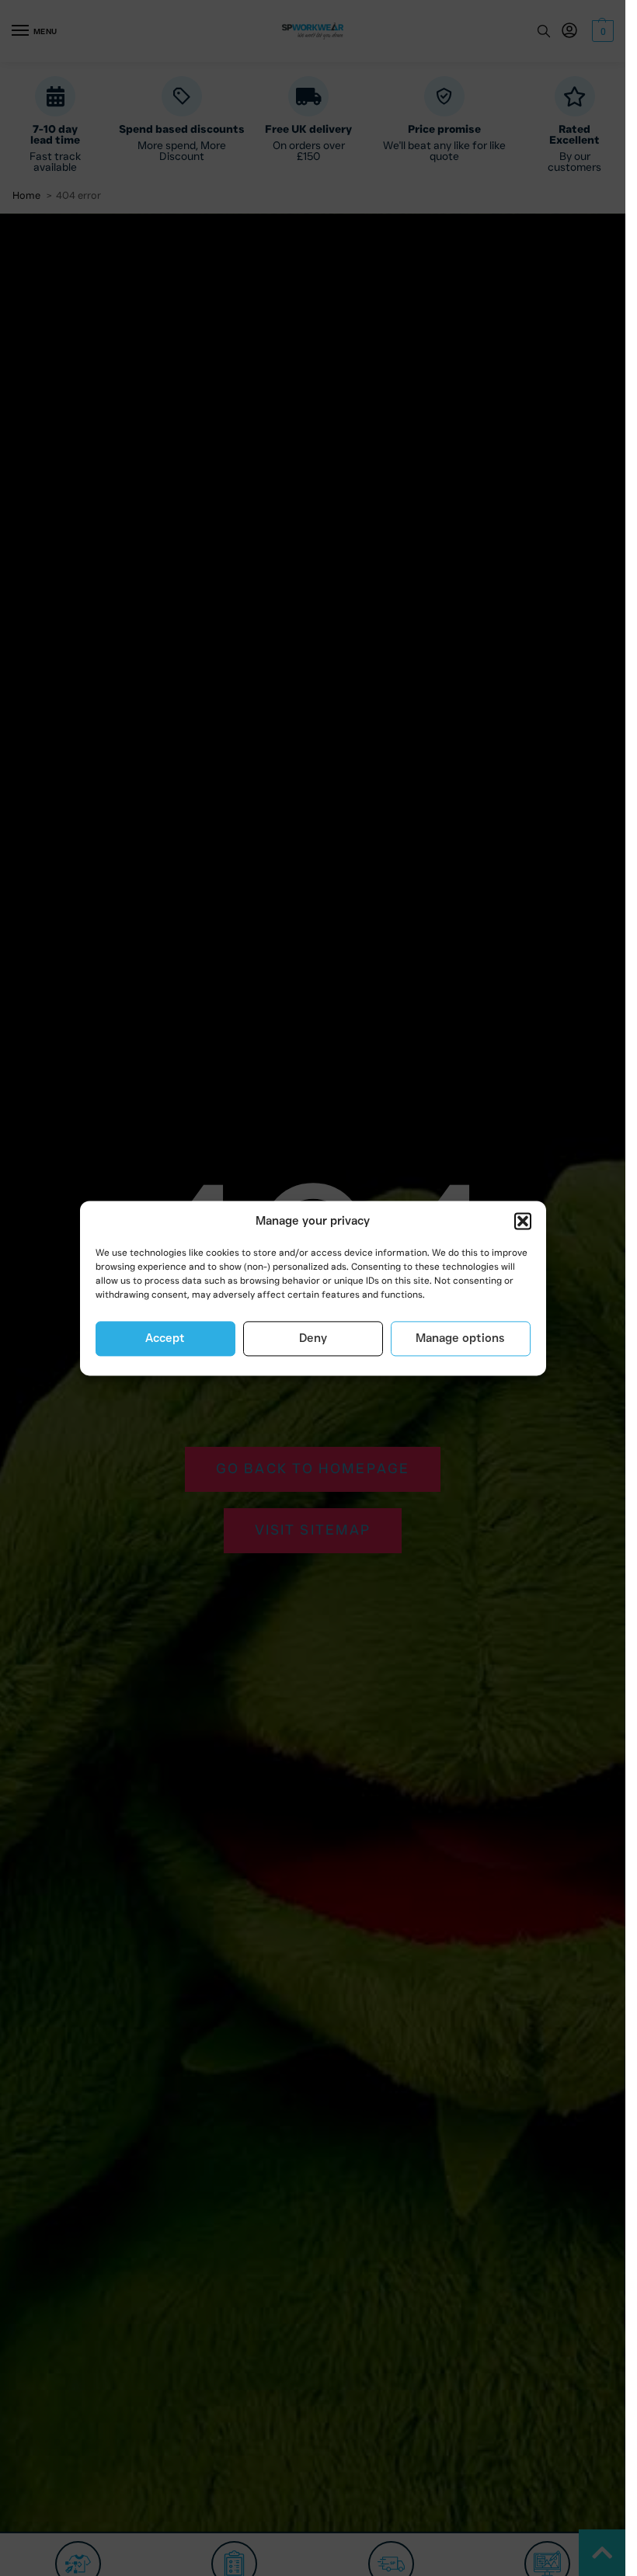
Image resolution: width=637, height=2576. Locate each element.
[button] (523, 1222)
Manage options (460, 1339)
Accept (165, 1339)
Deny (313, 1339)
